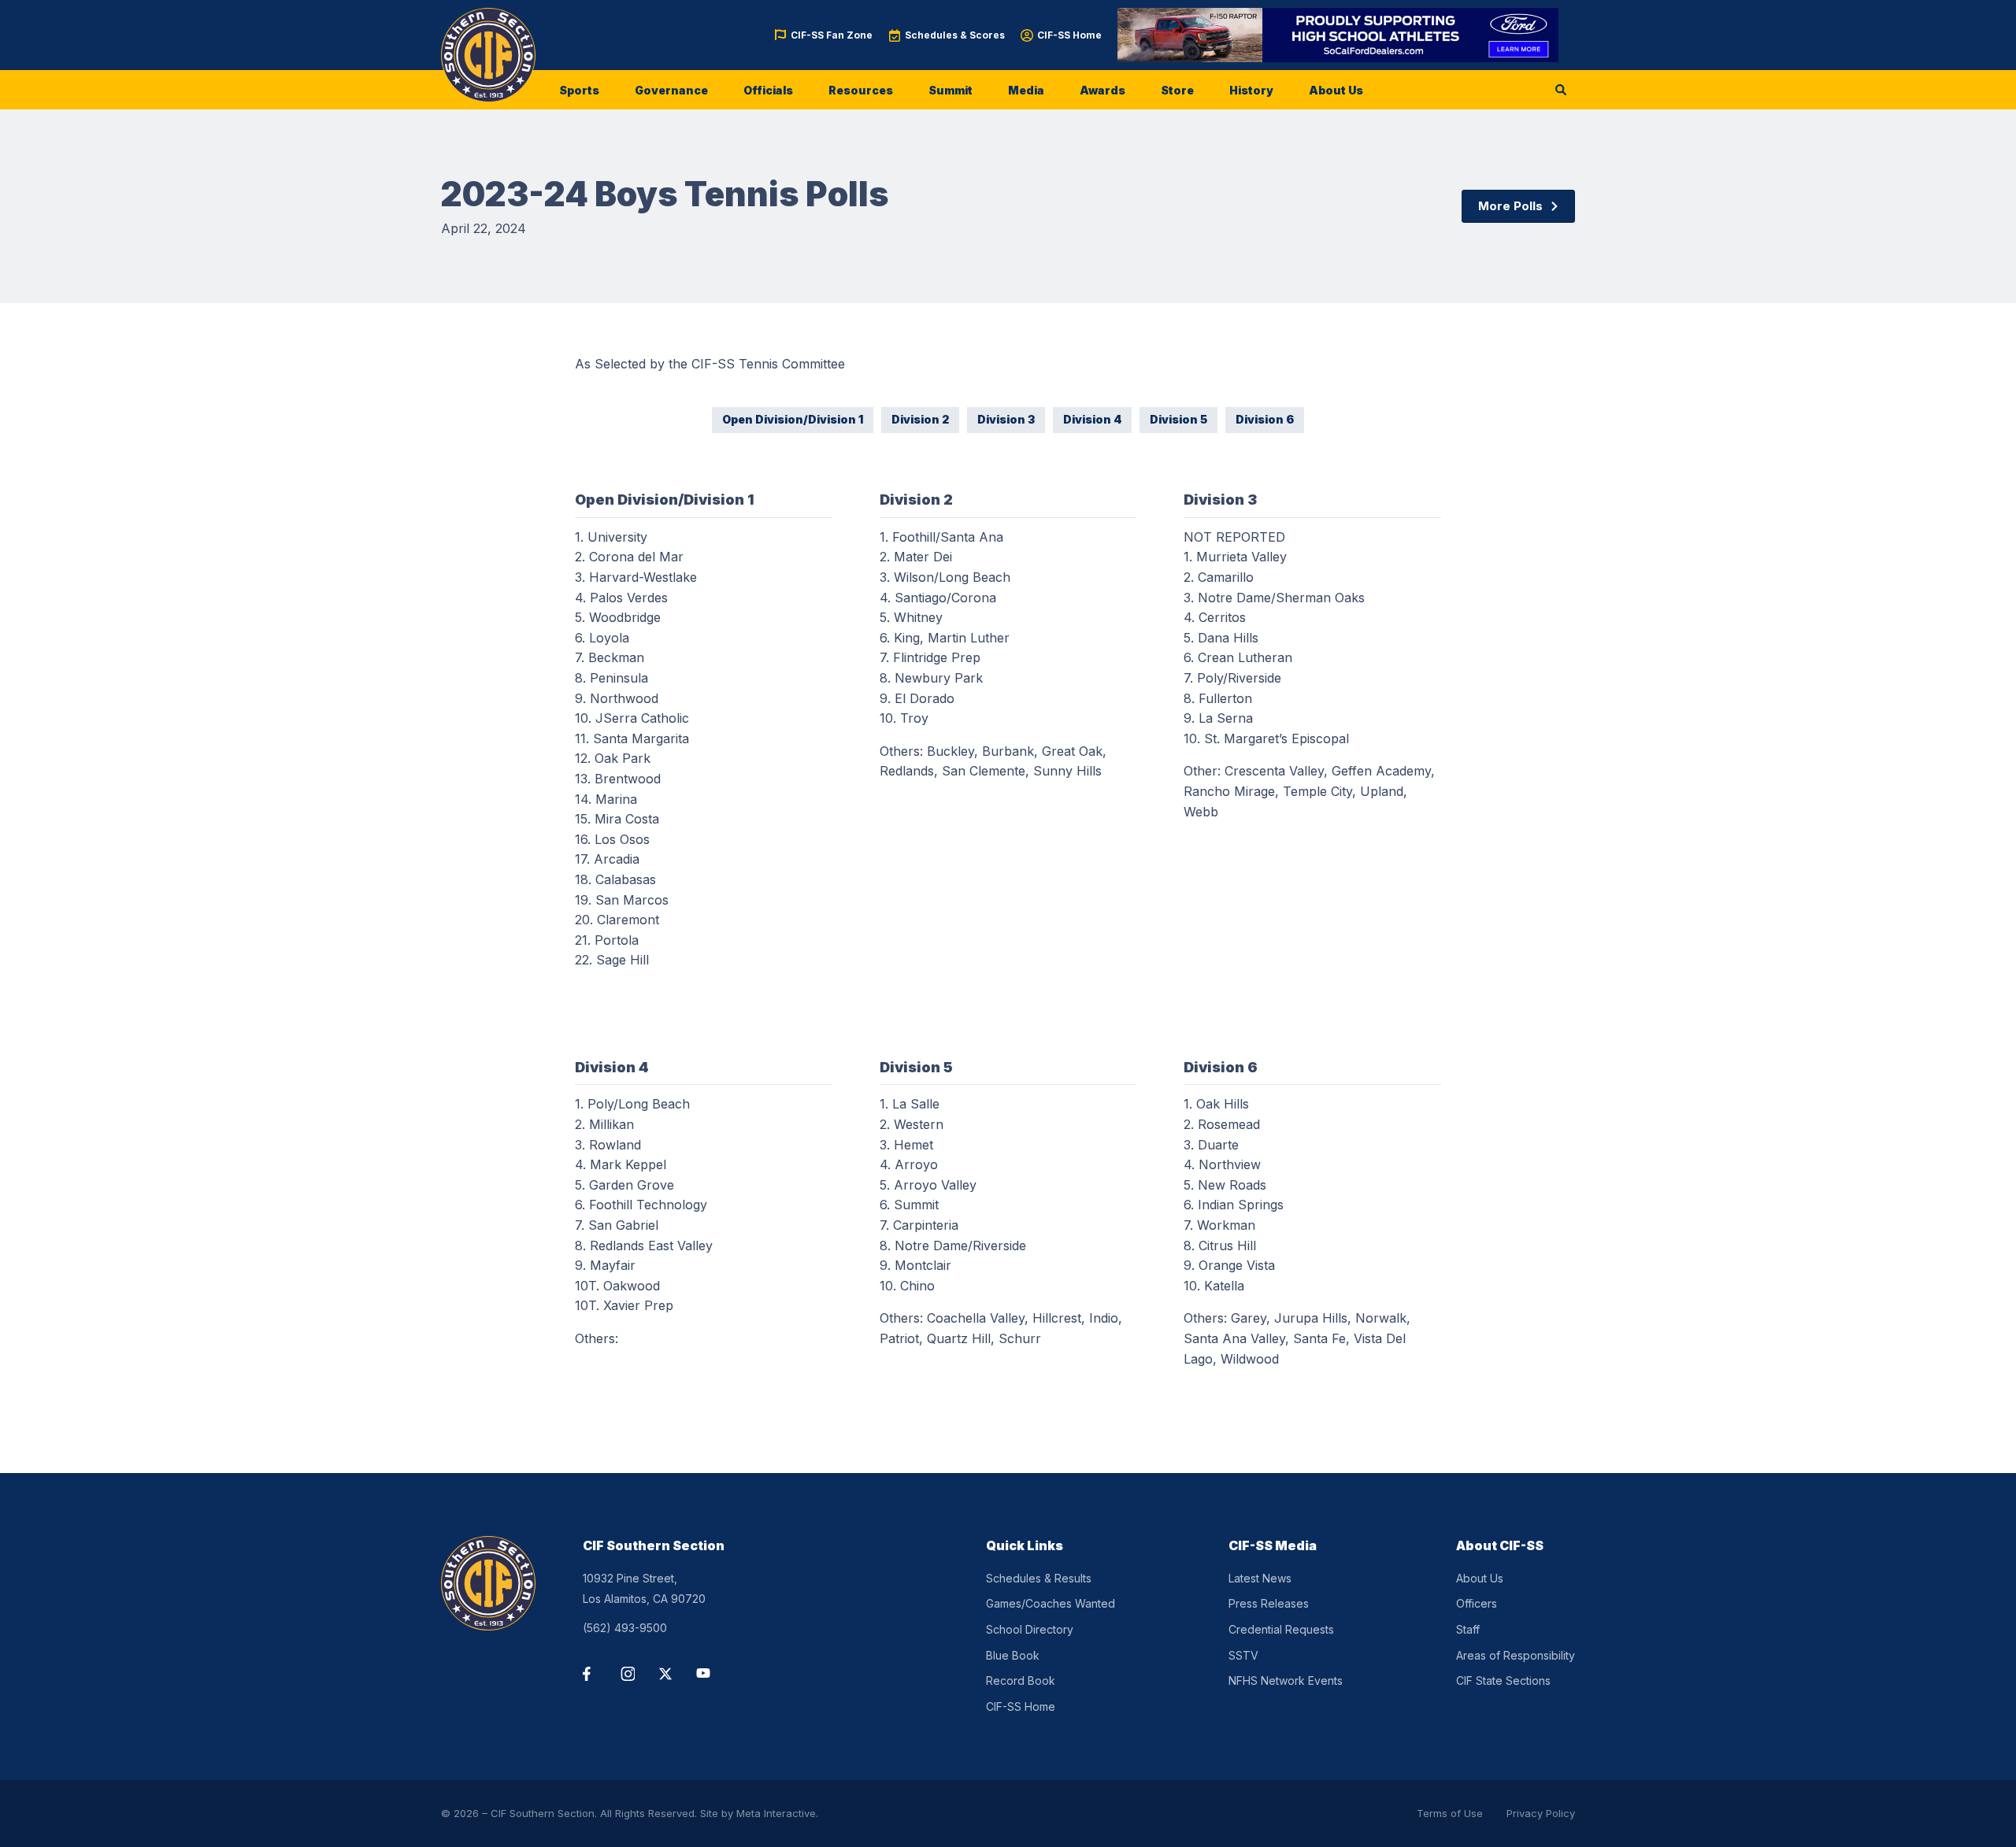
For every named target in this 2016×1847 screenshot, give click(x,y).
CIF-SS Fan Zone (832, 35)
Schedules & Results (1039, 1578)
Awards (1102, 90)
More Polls (1510, 206)
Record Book (1021, 1680)
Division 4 (1092, 419)
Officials (768, 90)
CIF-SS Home (1069, 35)
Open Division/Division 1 (793, 419)
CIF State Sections (1503, 1680)
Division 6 (1265, 419)
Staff (1468, 1629)
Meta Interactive (776, 1813)
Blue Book (1013, 1655)
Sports (579, 90)
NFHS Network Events (1286, 1680)
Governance (671, 90)
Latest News (1260, 1578)
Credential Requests (1281, 1629)
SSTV (1243, 1655)
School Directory (1030, 1629)
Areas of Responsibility (1516, 1655)
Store (1177, 90)
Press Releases (1269, 1603)
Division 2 (920, 419)
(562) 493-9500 (625, 1628)
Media (1026, 90)
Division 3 (1006, 419)
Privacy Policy (1541, 1813)
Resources (861, 90)
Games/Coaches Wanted (1051, 1603)
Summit (951, 90)
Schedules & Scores (955, 35)
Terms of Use (1450, 1813)
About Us (1336, 90)
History (1251, 90)
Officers (1477, 1603)
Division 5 (1178, 419)
